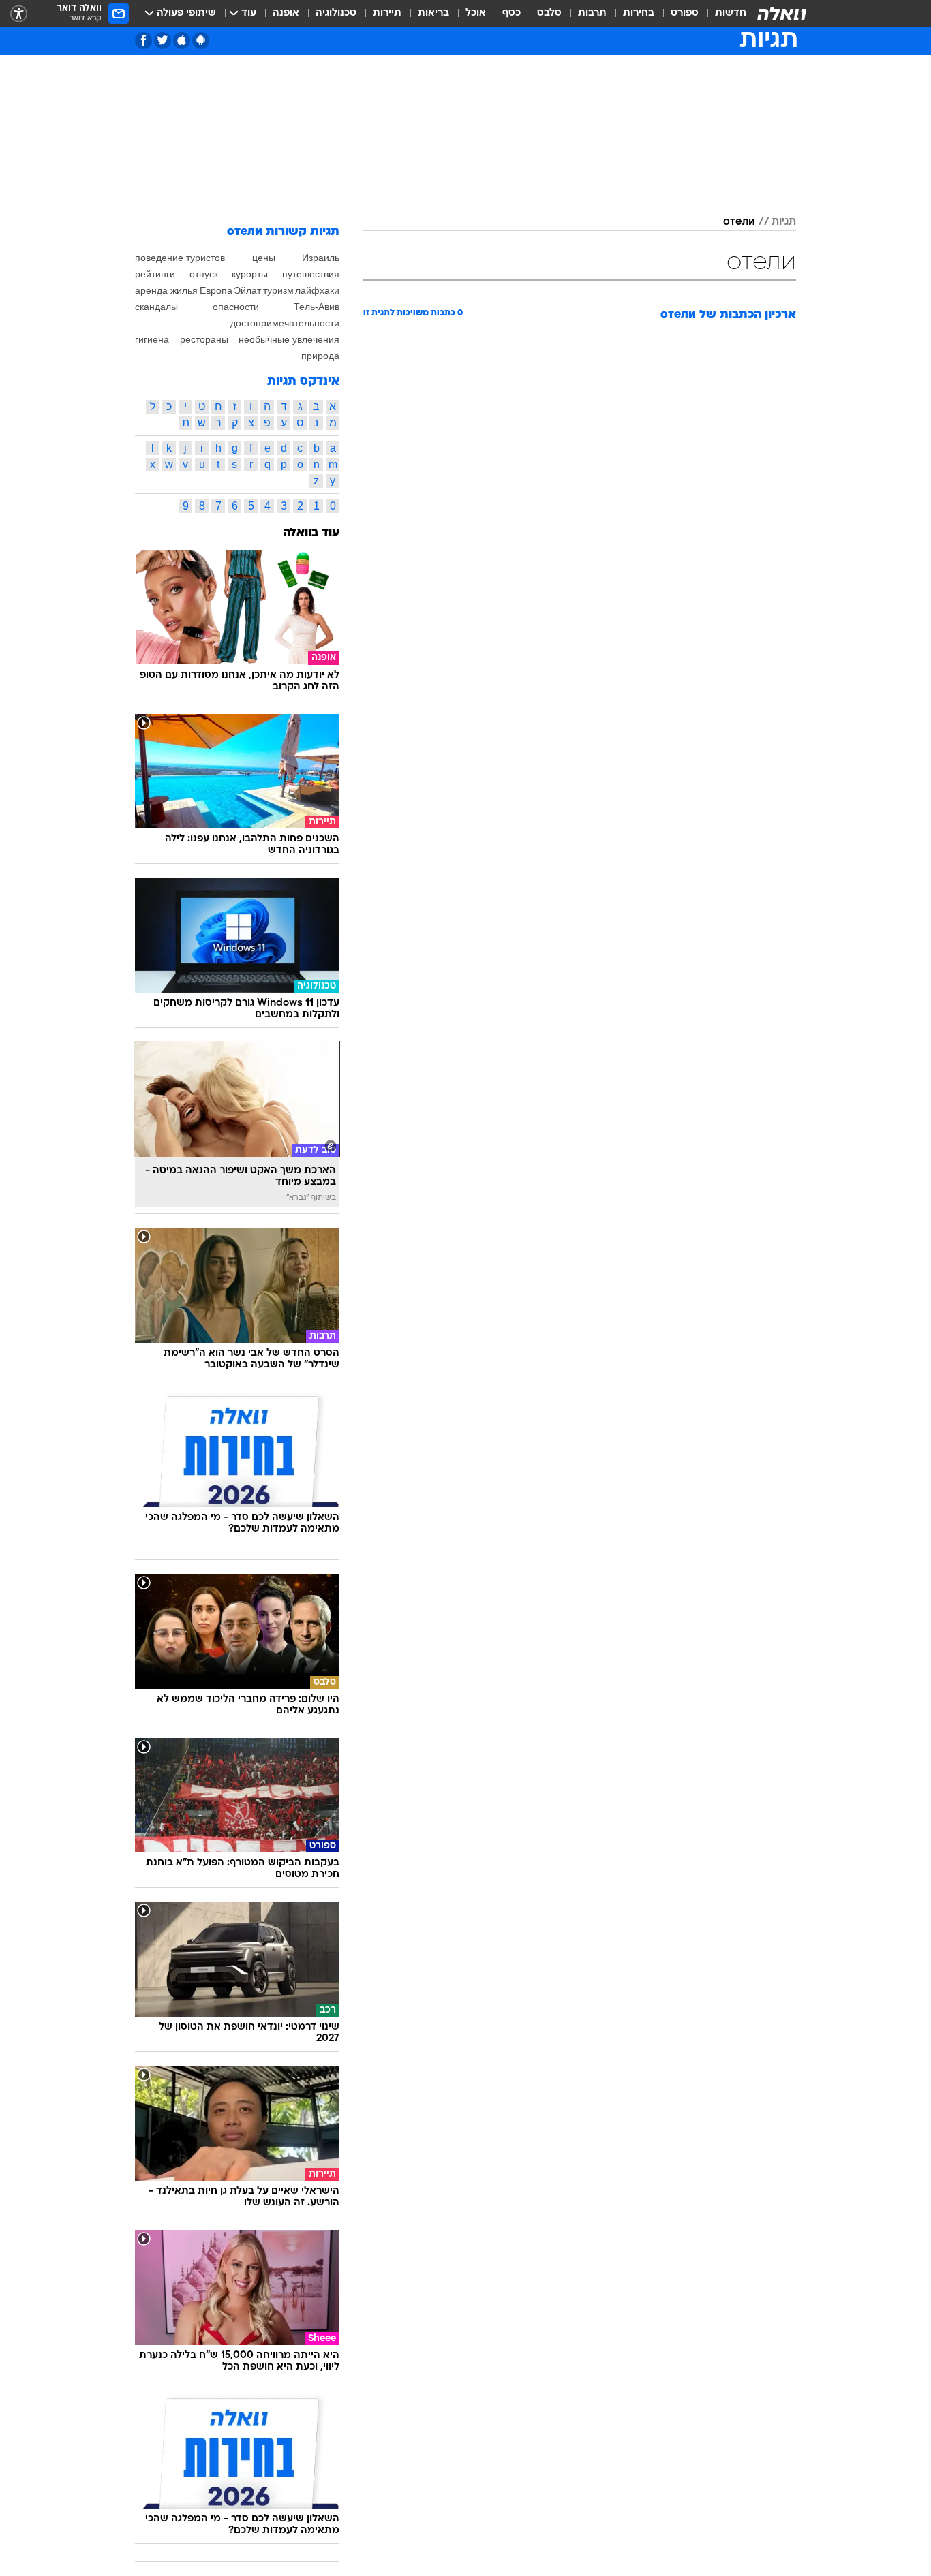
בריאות (433, 13)
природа (320, 356)
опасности (236, 307)
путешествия (311, 274)
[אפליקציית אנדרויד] (201, 41)
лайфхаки (317, 290)
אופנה (286, 13)
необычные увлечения (289, 339)
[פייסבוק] (143, 41)
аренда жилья (166, 290)
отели (739, 222)
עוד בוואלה (311, 533)
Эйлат (247, 290)
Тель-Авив (317, 307)
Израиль (321, 258)
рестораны (204, 339)
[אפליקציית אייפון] (182, 41)
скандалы (156, 307)
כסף (512, 13)
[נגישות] (19, 14)
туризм (278, 290)
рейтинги (155, 274)
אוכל (476, 13)
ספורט (685, 13)
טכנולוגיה (336, 13)
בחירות (639, 13)
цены (264, 258)
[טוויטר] (163, 41)
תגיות (784, 222)
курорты (250, 274)
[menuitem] (722, 14)
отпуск (204, 274)
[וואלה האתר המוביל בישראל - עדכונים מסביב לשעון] (782, 14)
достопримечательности (285, 323)
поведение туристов (180, 258)
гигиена (152, 339)
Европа (216, 290)
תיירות (387, 13)
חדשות (731, 13)
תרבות (592, 13)
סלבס (549, 13)
